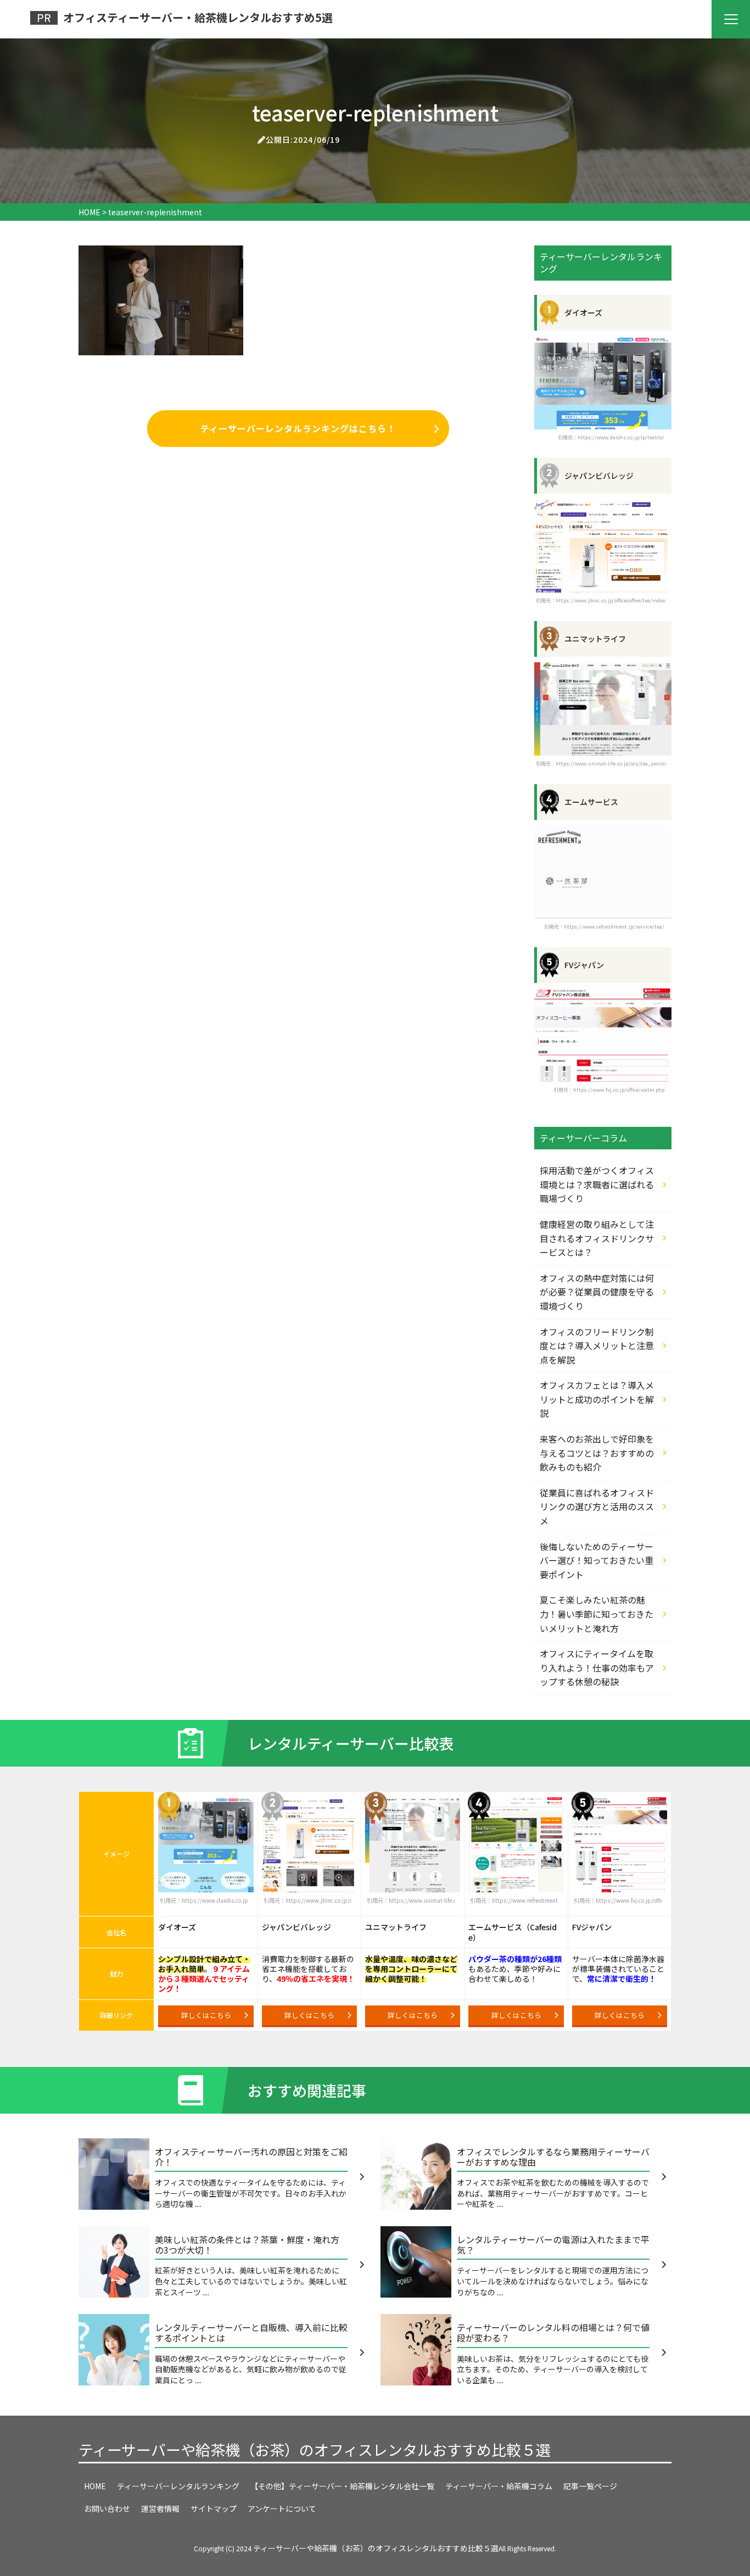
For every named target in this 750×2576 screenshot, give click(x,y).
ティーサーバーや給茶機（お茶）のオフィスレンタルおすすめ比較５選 (315, 2449)
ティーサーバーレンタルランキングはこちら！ (298, 428)
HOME (95, 2486)
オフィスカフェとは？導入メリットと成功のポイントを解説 (597, 1399)
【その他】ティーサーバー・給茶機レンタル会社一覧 (342, 2486)
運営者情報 (160, 2508)
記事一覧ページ (590, 2486)
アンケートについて (282, 2508)
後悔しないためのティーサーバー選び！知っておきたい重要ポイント (597, 1560)
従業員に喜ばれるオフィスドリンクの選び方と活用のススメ (597, 1507)
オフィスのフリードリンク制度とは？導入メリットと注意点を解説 (597, 1346)
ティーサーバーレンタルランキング (178, 2486)
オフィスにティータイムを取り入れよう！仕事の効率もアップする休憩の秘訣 (597, 1667)
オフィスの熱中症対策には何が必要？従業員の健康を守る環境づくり (597, 1292)
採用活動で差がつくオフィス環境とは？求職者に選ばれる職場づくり (597, 1184)
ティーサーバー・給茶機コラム (499, 2486)
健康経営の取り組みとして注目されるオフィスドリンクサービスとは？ (597, 1238)
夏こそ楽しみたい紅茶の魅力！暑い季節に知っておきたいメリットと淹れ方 (597, 1614)
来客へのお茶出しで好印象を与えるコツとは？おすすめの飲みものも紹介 (597, 1453)
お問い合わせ (107, 2508)
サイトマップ (214, 2508)
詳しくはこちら (206, 2015)
